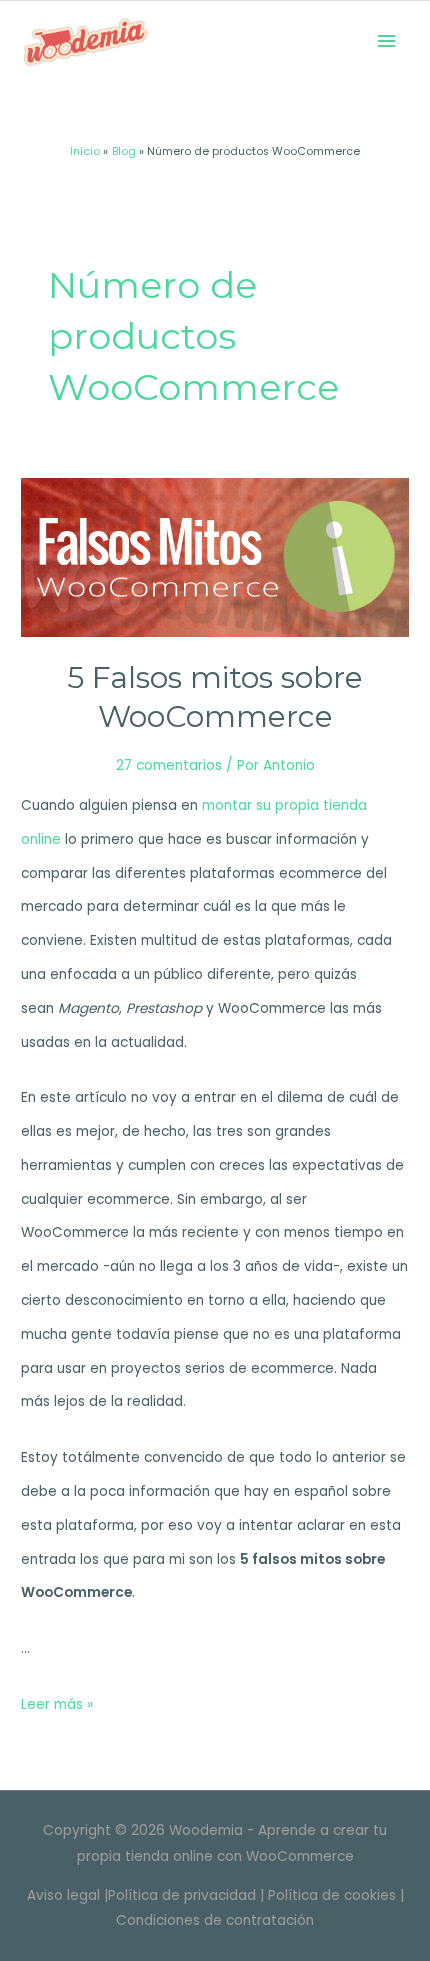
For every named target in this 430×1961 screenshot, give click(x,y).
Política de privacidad (182, 1895)
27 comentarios (169, 765)
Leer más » (57, 1704)
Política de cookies (332, 1895)
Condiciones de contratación (215, 1920)
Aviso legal (63, 1895)
